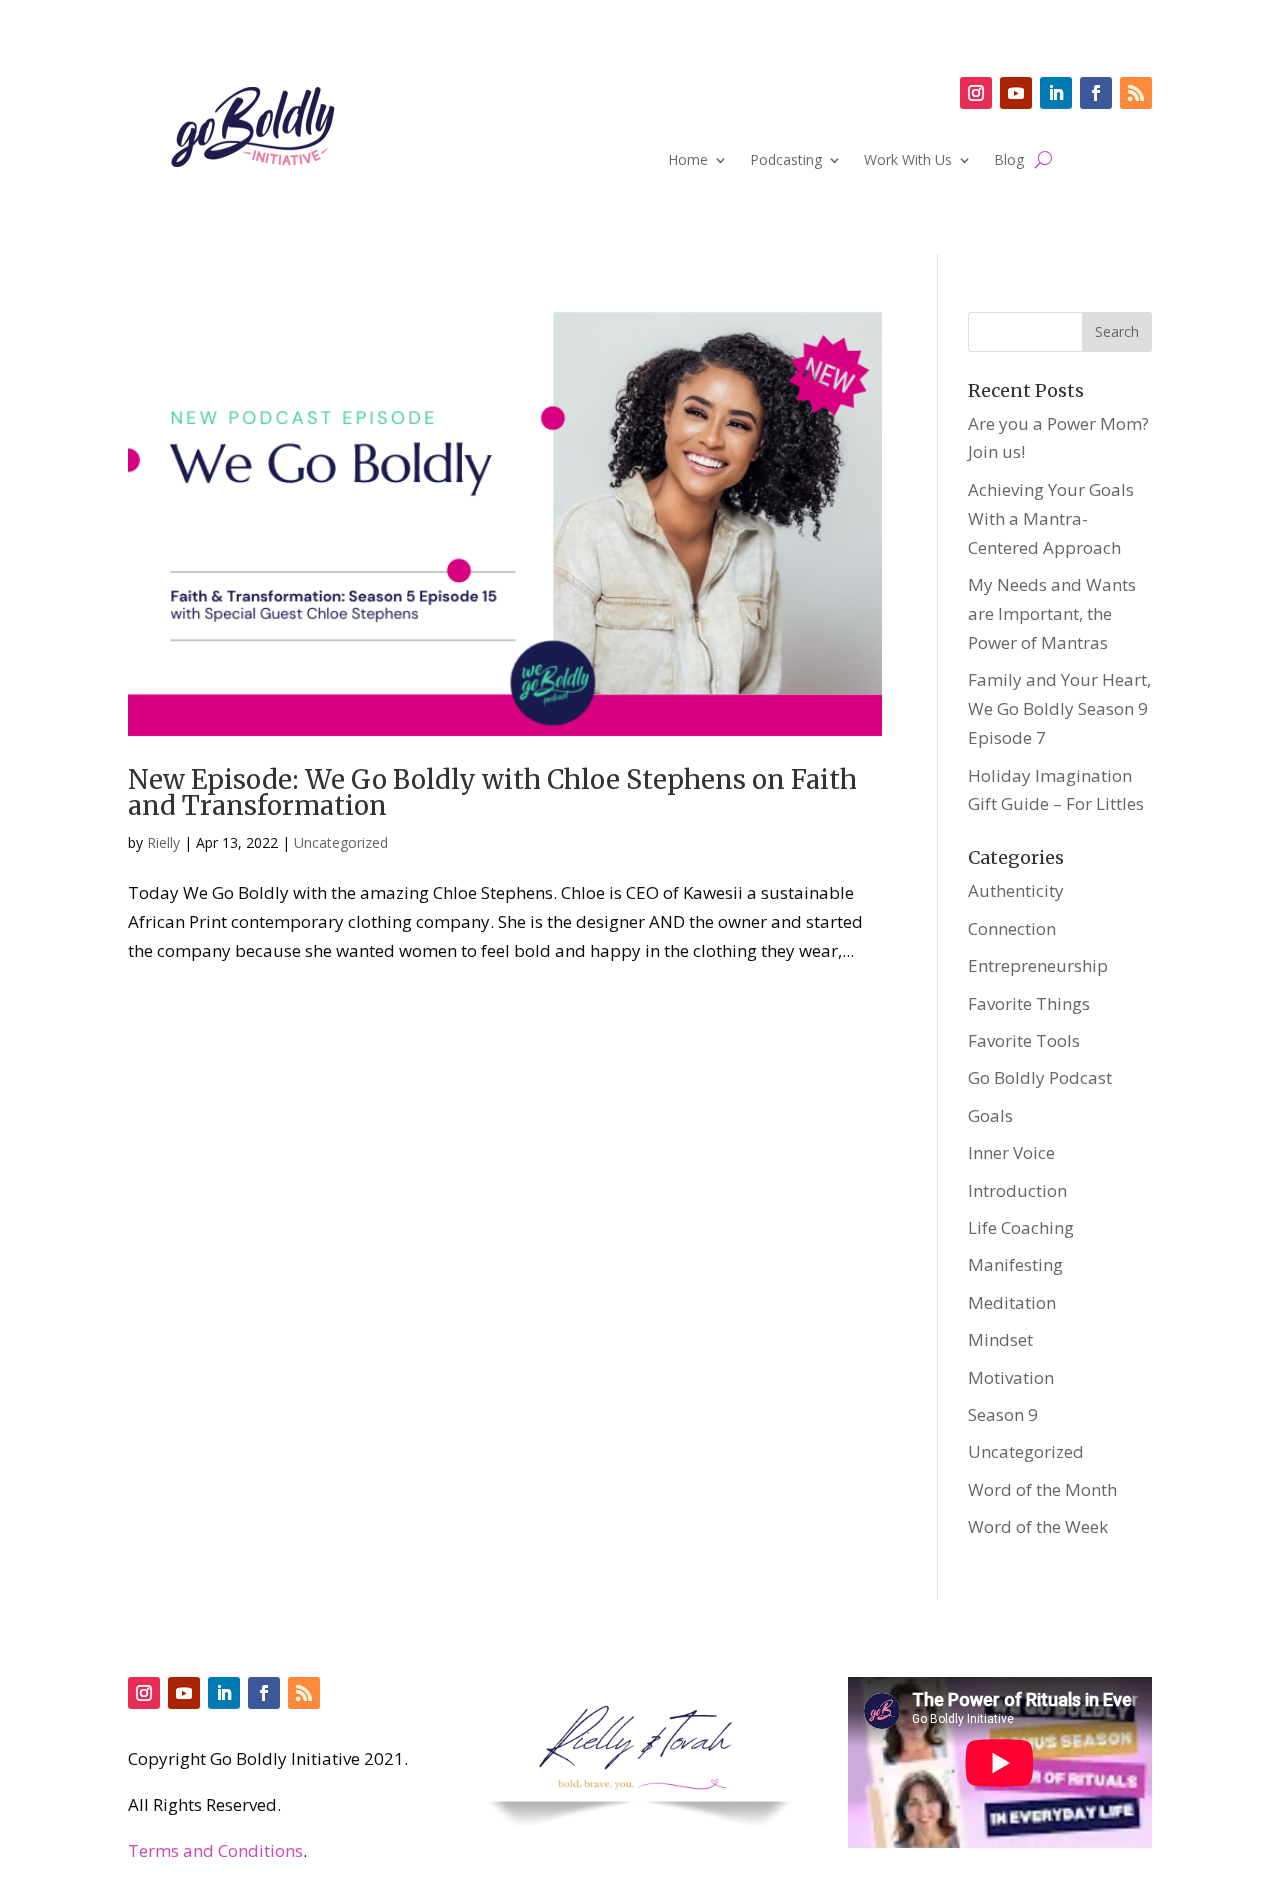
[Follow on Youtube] (1016, 93)
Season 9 (1003, 1414)
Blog (1009, 161)
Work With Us (908, 161)
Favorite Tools (1024, 1040)
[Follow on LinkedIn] (1056, 93)
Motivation (1011, 1377)
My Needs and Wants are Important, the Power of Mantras (1052, 613)
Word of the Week (1038, 1526)
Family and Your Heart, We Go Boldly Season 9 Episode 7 (1059, 708)
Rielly (163, 842)
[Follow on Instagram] (976, 93)
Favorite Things (1029, 1003)
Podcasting (786, 161)
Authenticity (1016, 890)
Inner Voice (1011, 1152)
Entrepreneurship (1038, 965)
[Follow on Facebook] (1096, 93)
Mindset (1000, 1339)
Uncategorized (341, 842)
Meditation (1012, 1302)
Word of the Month (1042, 1489)
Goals (990, 1115)
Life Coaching (1021, 1227)
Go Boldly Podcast (1040, 1077)
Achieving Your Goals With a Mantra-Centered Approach (1051, 518)
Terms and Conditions (215, 1850)
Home (688, 161)
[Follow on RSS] (1136, 93)
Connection (1012, 928)
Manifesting (1015, 1264)
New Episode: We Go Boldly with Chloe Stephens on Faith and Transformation (492, 792)
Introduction (1017, 1190)
